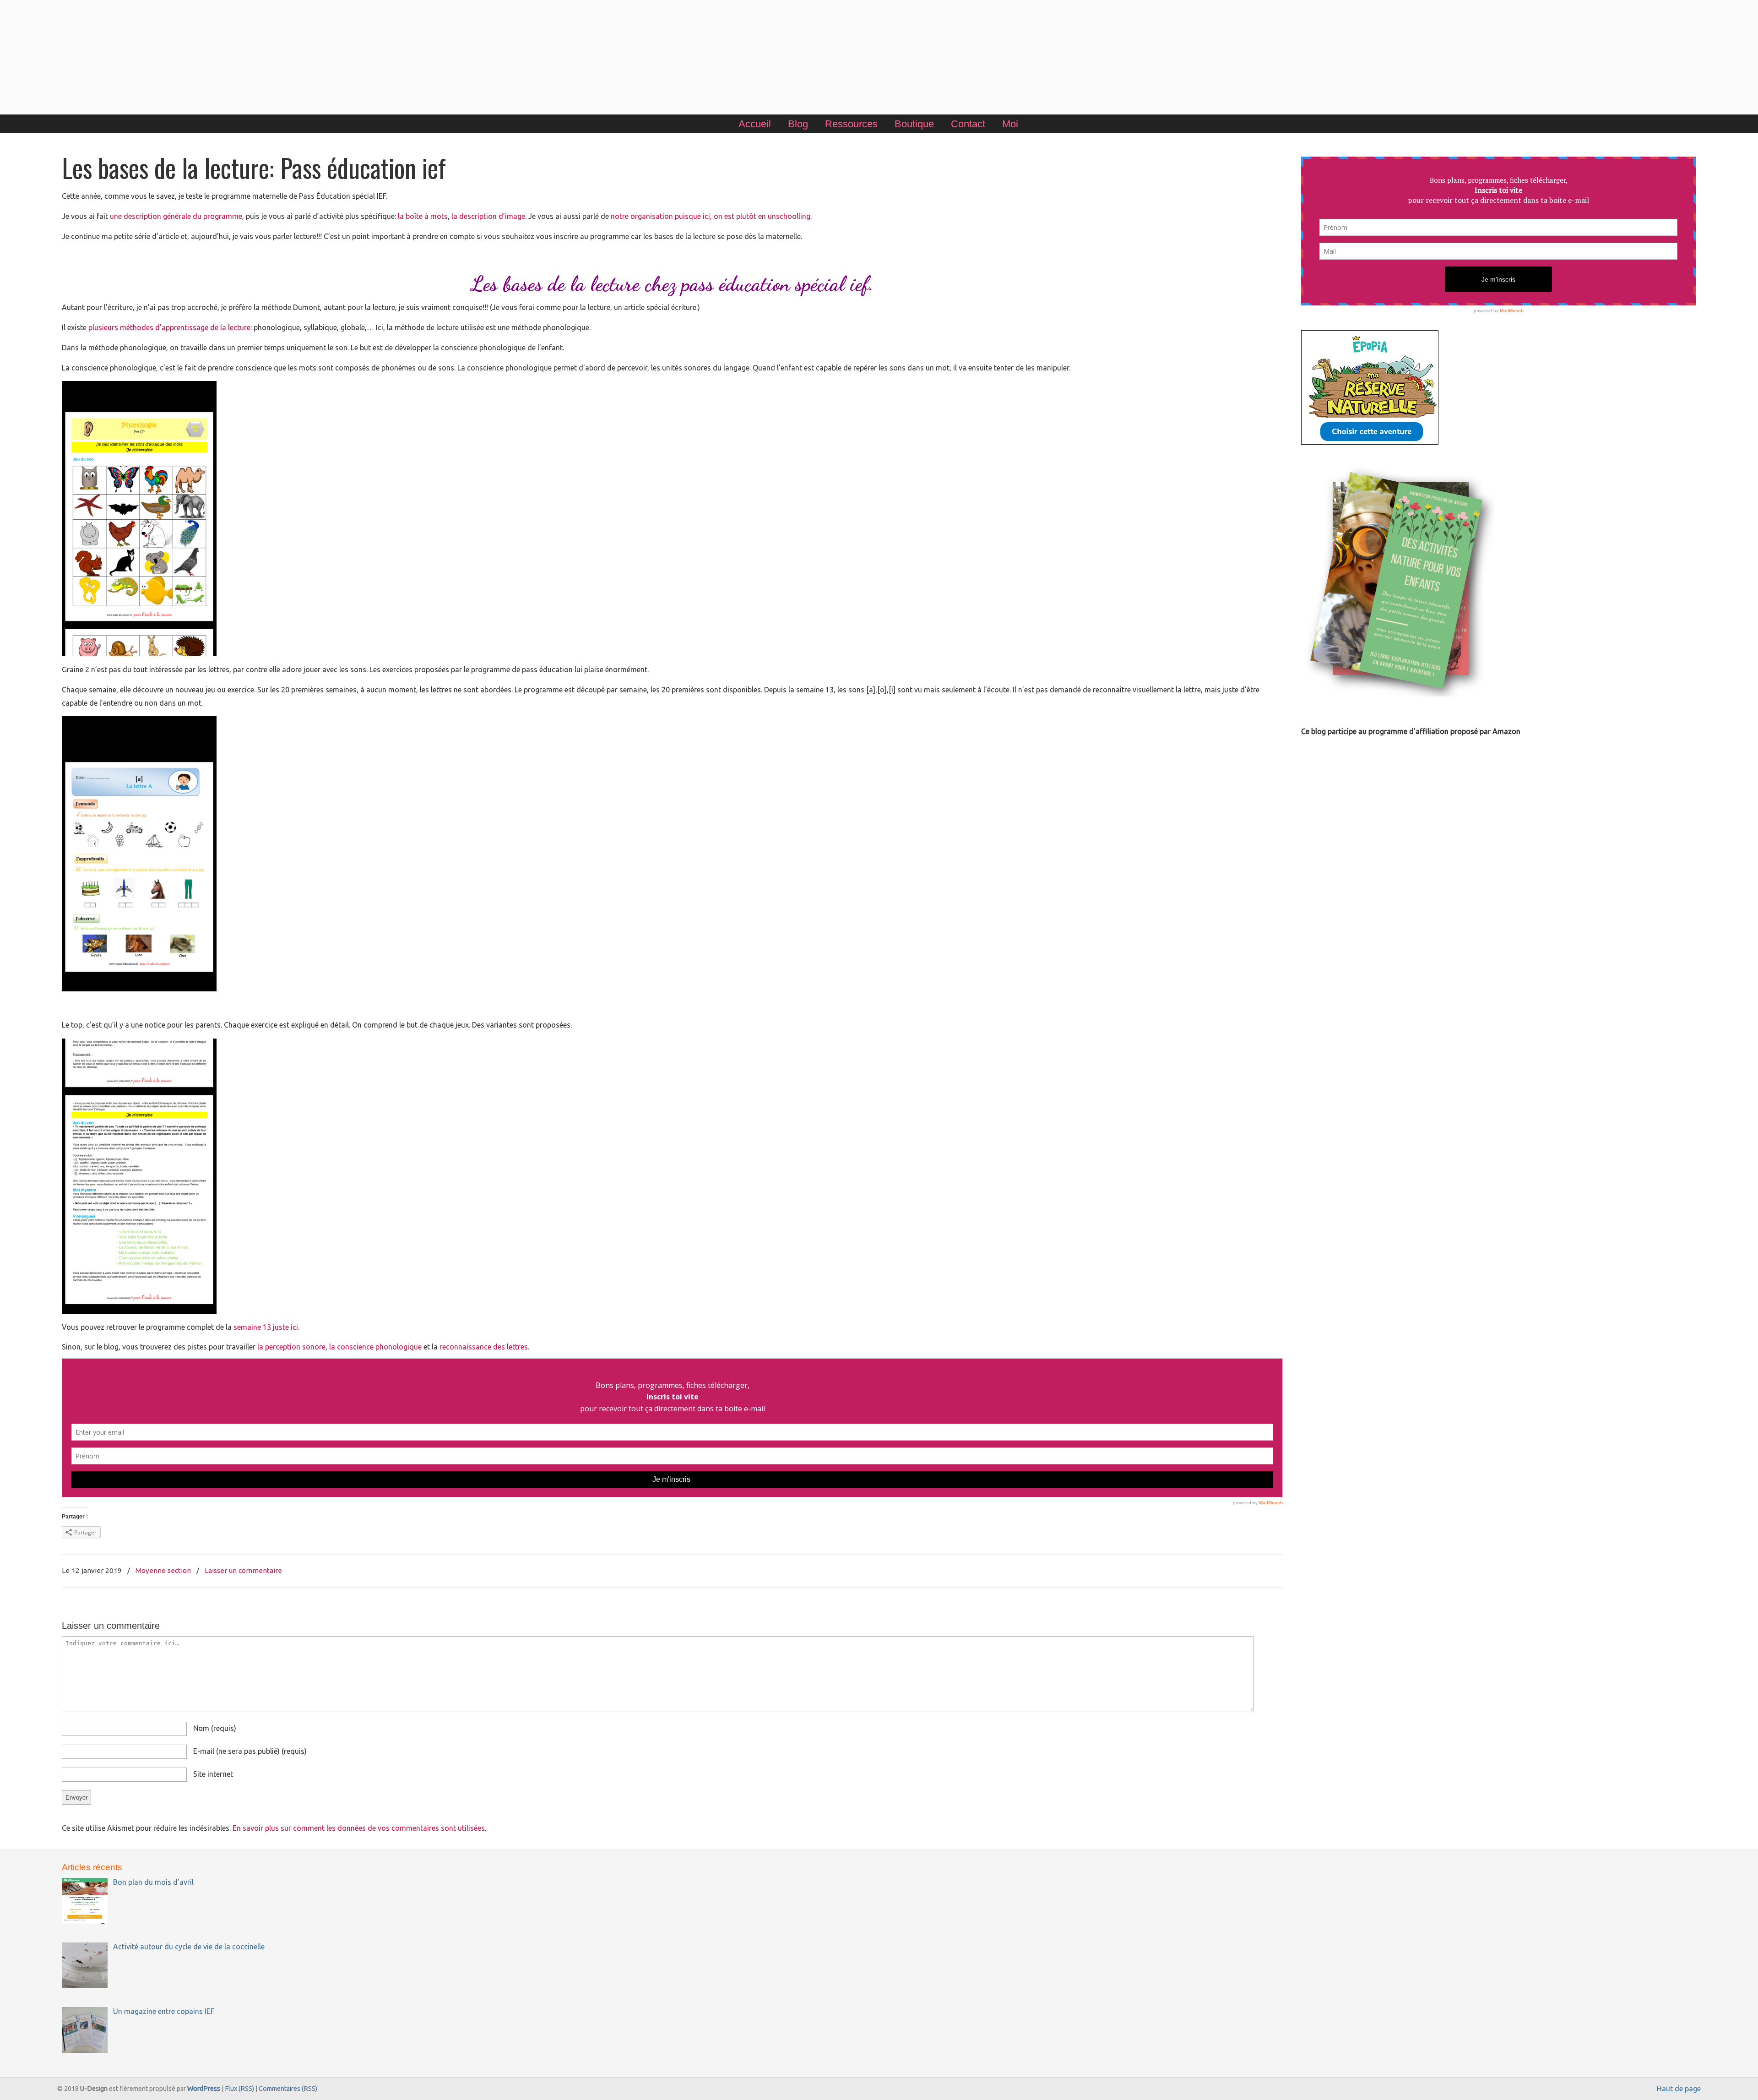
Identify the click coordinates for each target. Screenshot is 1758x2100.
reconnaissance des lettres (484, 1347)
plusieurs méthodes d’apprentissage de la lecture (169, 327)
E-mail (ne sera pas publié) (250, 1751)
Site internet (213, 1774)
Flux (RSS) (239, 2089)
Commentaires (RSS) (288, 2089)
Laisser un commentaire (243, 1570)
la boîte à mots (423, 216)
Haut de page (1679, 2089)
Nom (215, 1728)
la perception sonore (291, 1347)
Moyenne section (163, 1570)
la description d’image (488, 216)
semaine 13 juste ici (266, 1327)
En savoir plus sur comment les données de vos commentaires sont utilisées (359, 1828)
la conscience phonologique (375, 1347)
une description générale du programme (176, 216)
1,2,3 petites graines (879, 59)
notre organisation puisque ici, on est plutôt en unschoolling (711, 216)
